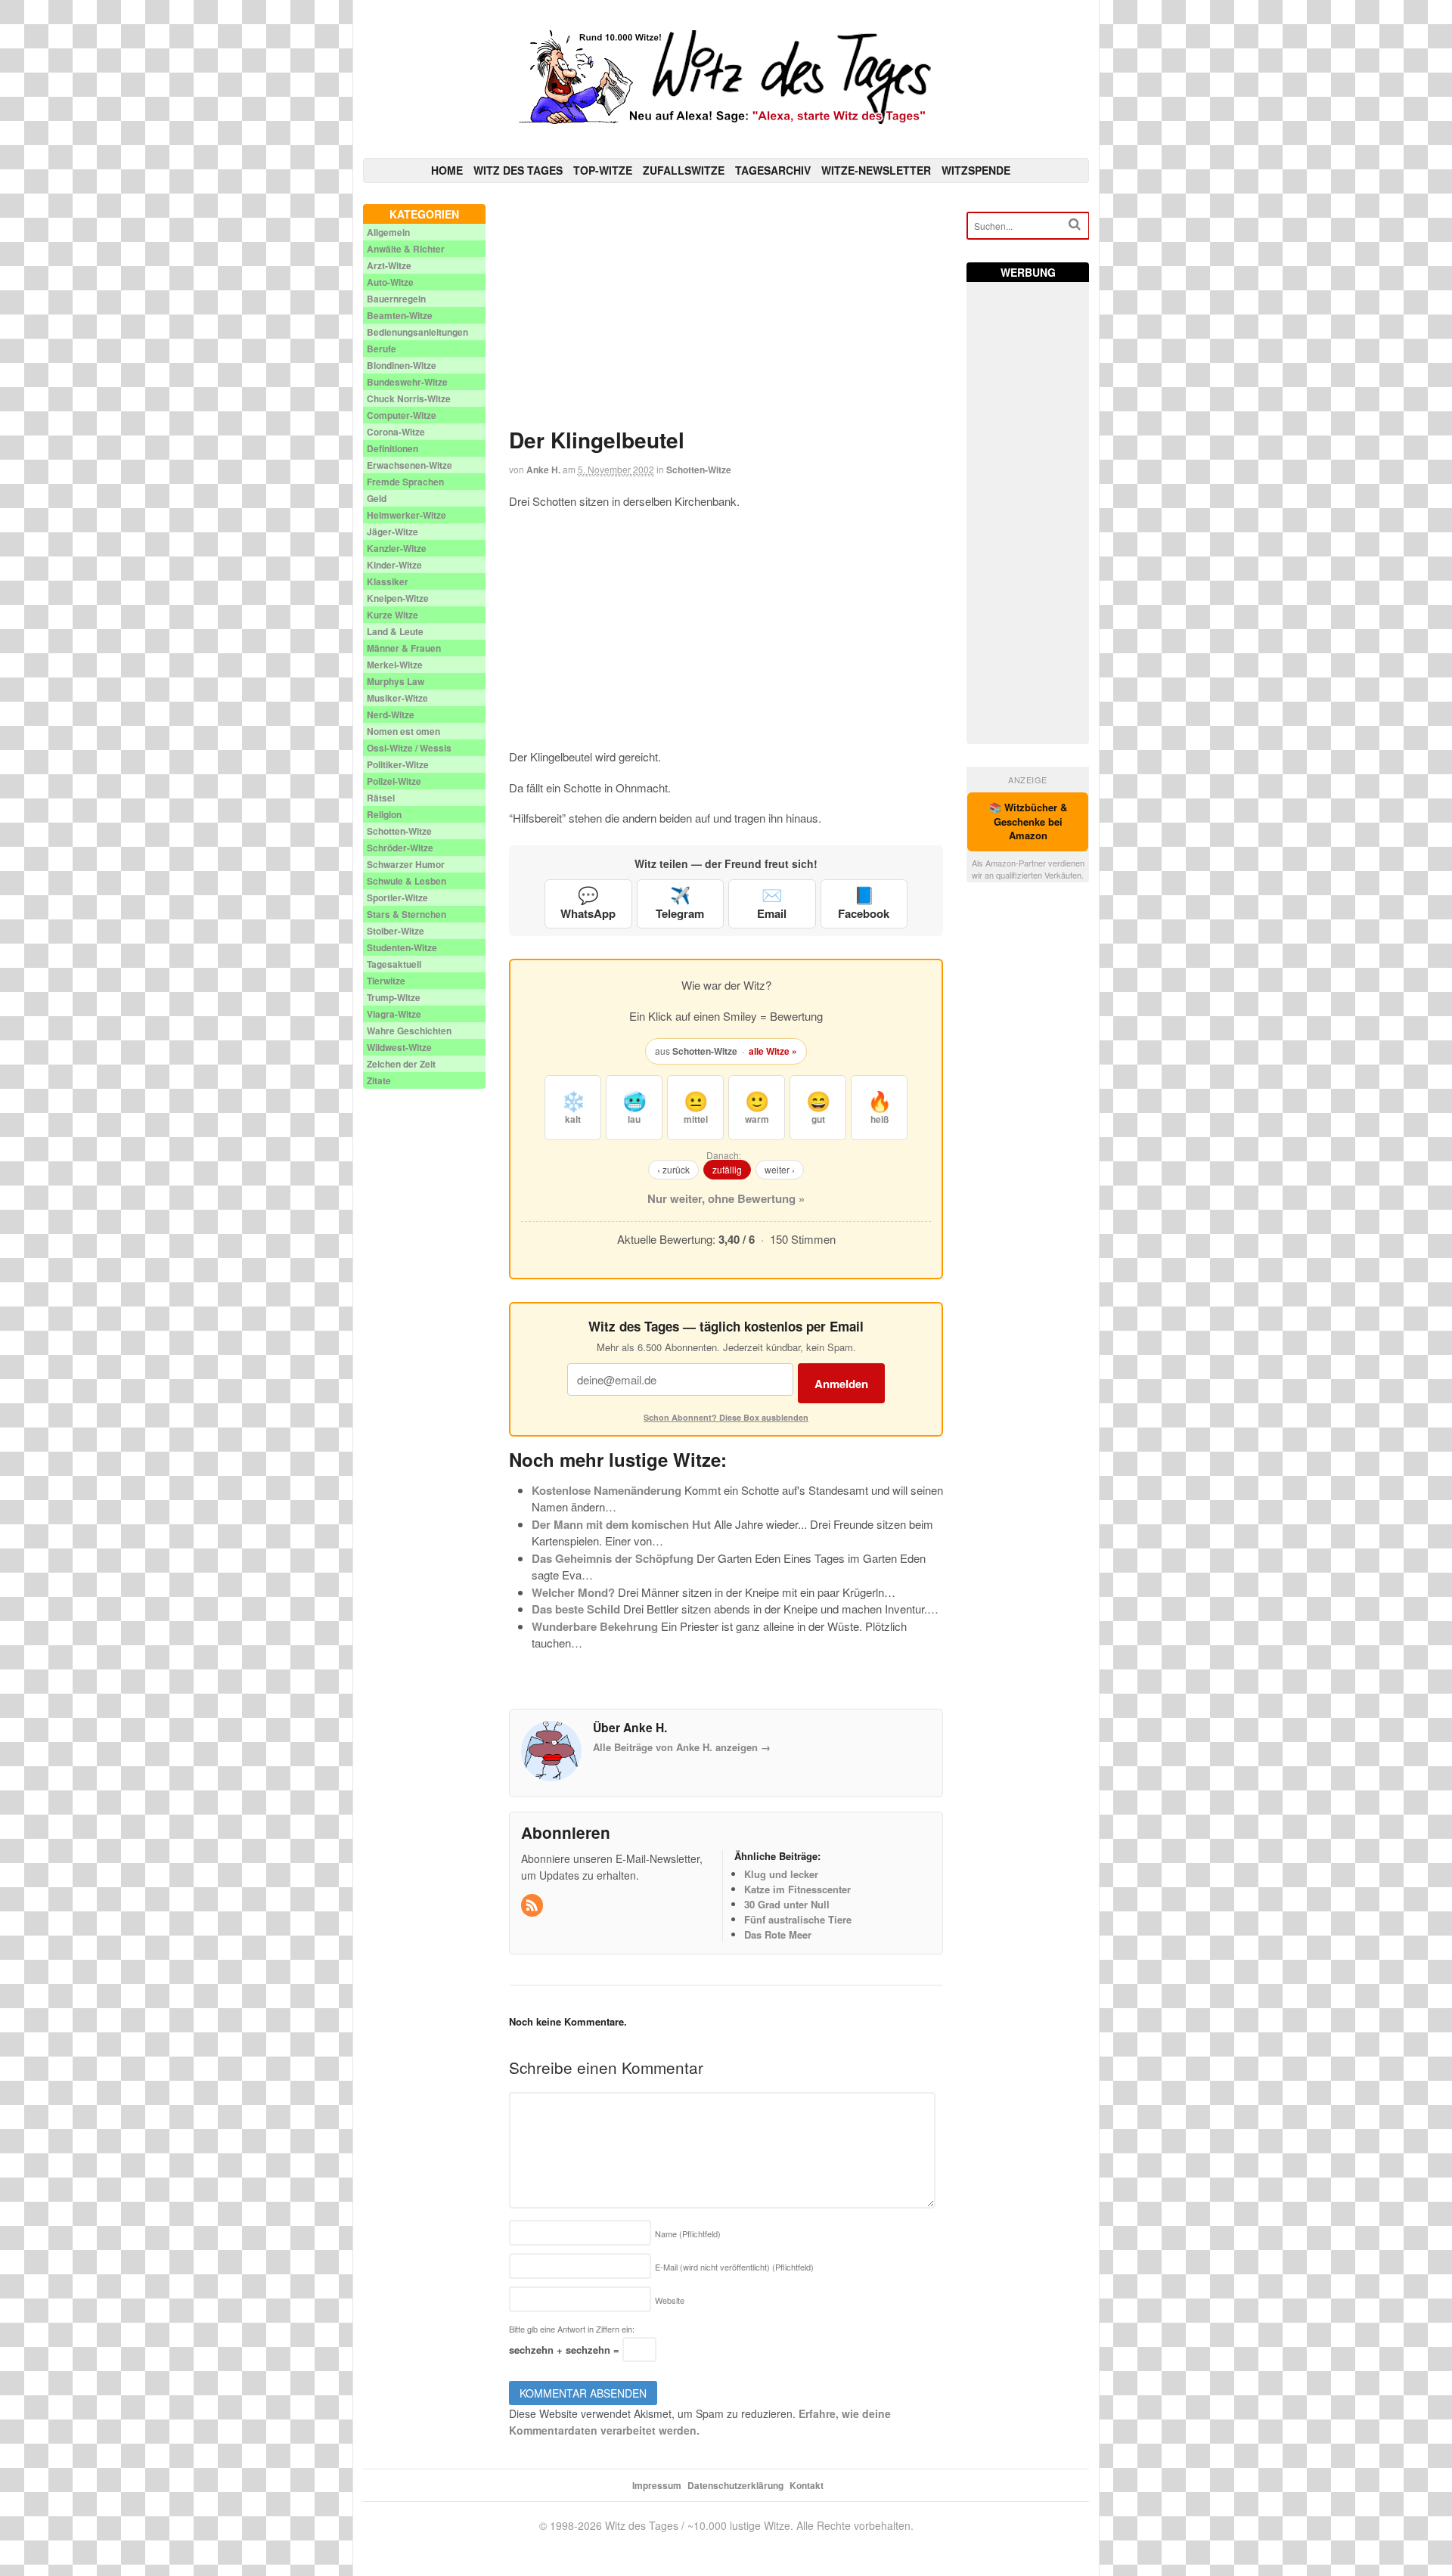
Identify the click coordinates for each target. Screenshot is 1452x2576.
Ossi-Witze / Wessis (409, 748)
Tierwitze (386, 981)
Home (447, 170)
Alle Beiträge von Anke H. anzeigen (682, 1747)
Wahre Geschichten (409, 1031)
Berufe (382, 349)
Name (688, 2233)
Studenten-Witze (402, 947)
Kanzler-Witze (397, 548)
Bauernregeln (396, 299)
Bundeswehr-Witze (407, 382)
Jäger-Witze (392, 532)
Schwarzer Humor (406, 864)
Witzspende (976, 170)
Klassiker (388, 581)
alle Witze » (773, 1051)
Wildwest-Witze (399, 1047)
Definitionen (392, 448)
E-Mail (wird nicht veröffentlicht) (734, 2267)
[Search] (1075, 224)
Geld (377, 498)
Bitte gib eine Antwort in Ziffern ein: (572, 2329)
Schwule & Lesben (406, 881)
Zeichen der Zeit (401, 1064)
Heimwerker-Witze (406, 515)
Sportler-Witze (397, 897)
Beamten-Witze (400, 315)
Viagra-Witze (394, 1014)
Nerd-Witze (391, 715)
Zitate (379, 1080)
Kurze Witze (392, 615)
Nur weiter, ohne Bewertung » (726, 1198)
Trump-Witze (394, 997)
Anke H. (543, 470)
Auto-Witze (390, 282)
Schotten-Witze (699, 470)
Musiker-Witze (397, 698)
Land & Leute (395, 631)
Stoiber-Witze (396, 931)
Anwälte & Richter (406, 249)
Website (670, 2300)
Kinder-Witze (394, 565)
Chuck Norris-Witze (409, 398)
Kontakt (807, 2485)
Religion (384, 814)
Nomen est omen (403, 731)
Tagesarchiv (773, 170)
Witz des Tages (518, 170)
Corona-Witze (396, 432)
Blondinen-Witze (402, 365)
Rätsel (381, 798)
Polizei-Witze (394, 781)
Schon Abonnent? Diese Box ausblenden (726, 1417)
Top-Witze (603, 170)
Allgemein (388, 232)
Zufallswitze (684, 170)
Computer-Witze (402, 415)
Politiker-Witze (398, 764)
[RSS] (533, 1906)
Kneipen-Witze (398, 598)
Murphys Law (396, 681)
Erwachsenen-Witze (410, 465)
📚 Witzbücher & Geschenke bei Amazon (1028, 821)
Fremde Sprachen (405, 482)
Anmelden (841, 1384)
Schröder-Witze (400, 848)
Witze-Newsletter (876, 170)
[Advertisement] (726, 310)
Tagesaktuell (394, 964)
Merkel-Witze (395, 665)
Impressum (657, 2485)
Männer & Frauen (404, 648)
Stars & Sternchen (406, 914)
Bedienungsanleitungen (417, 332)
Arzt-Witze (389, 265)
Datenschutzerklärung (735, 2485)
